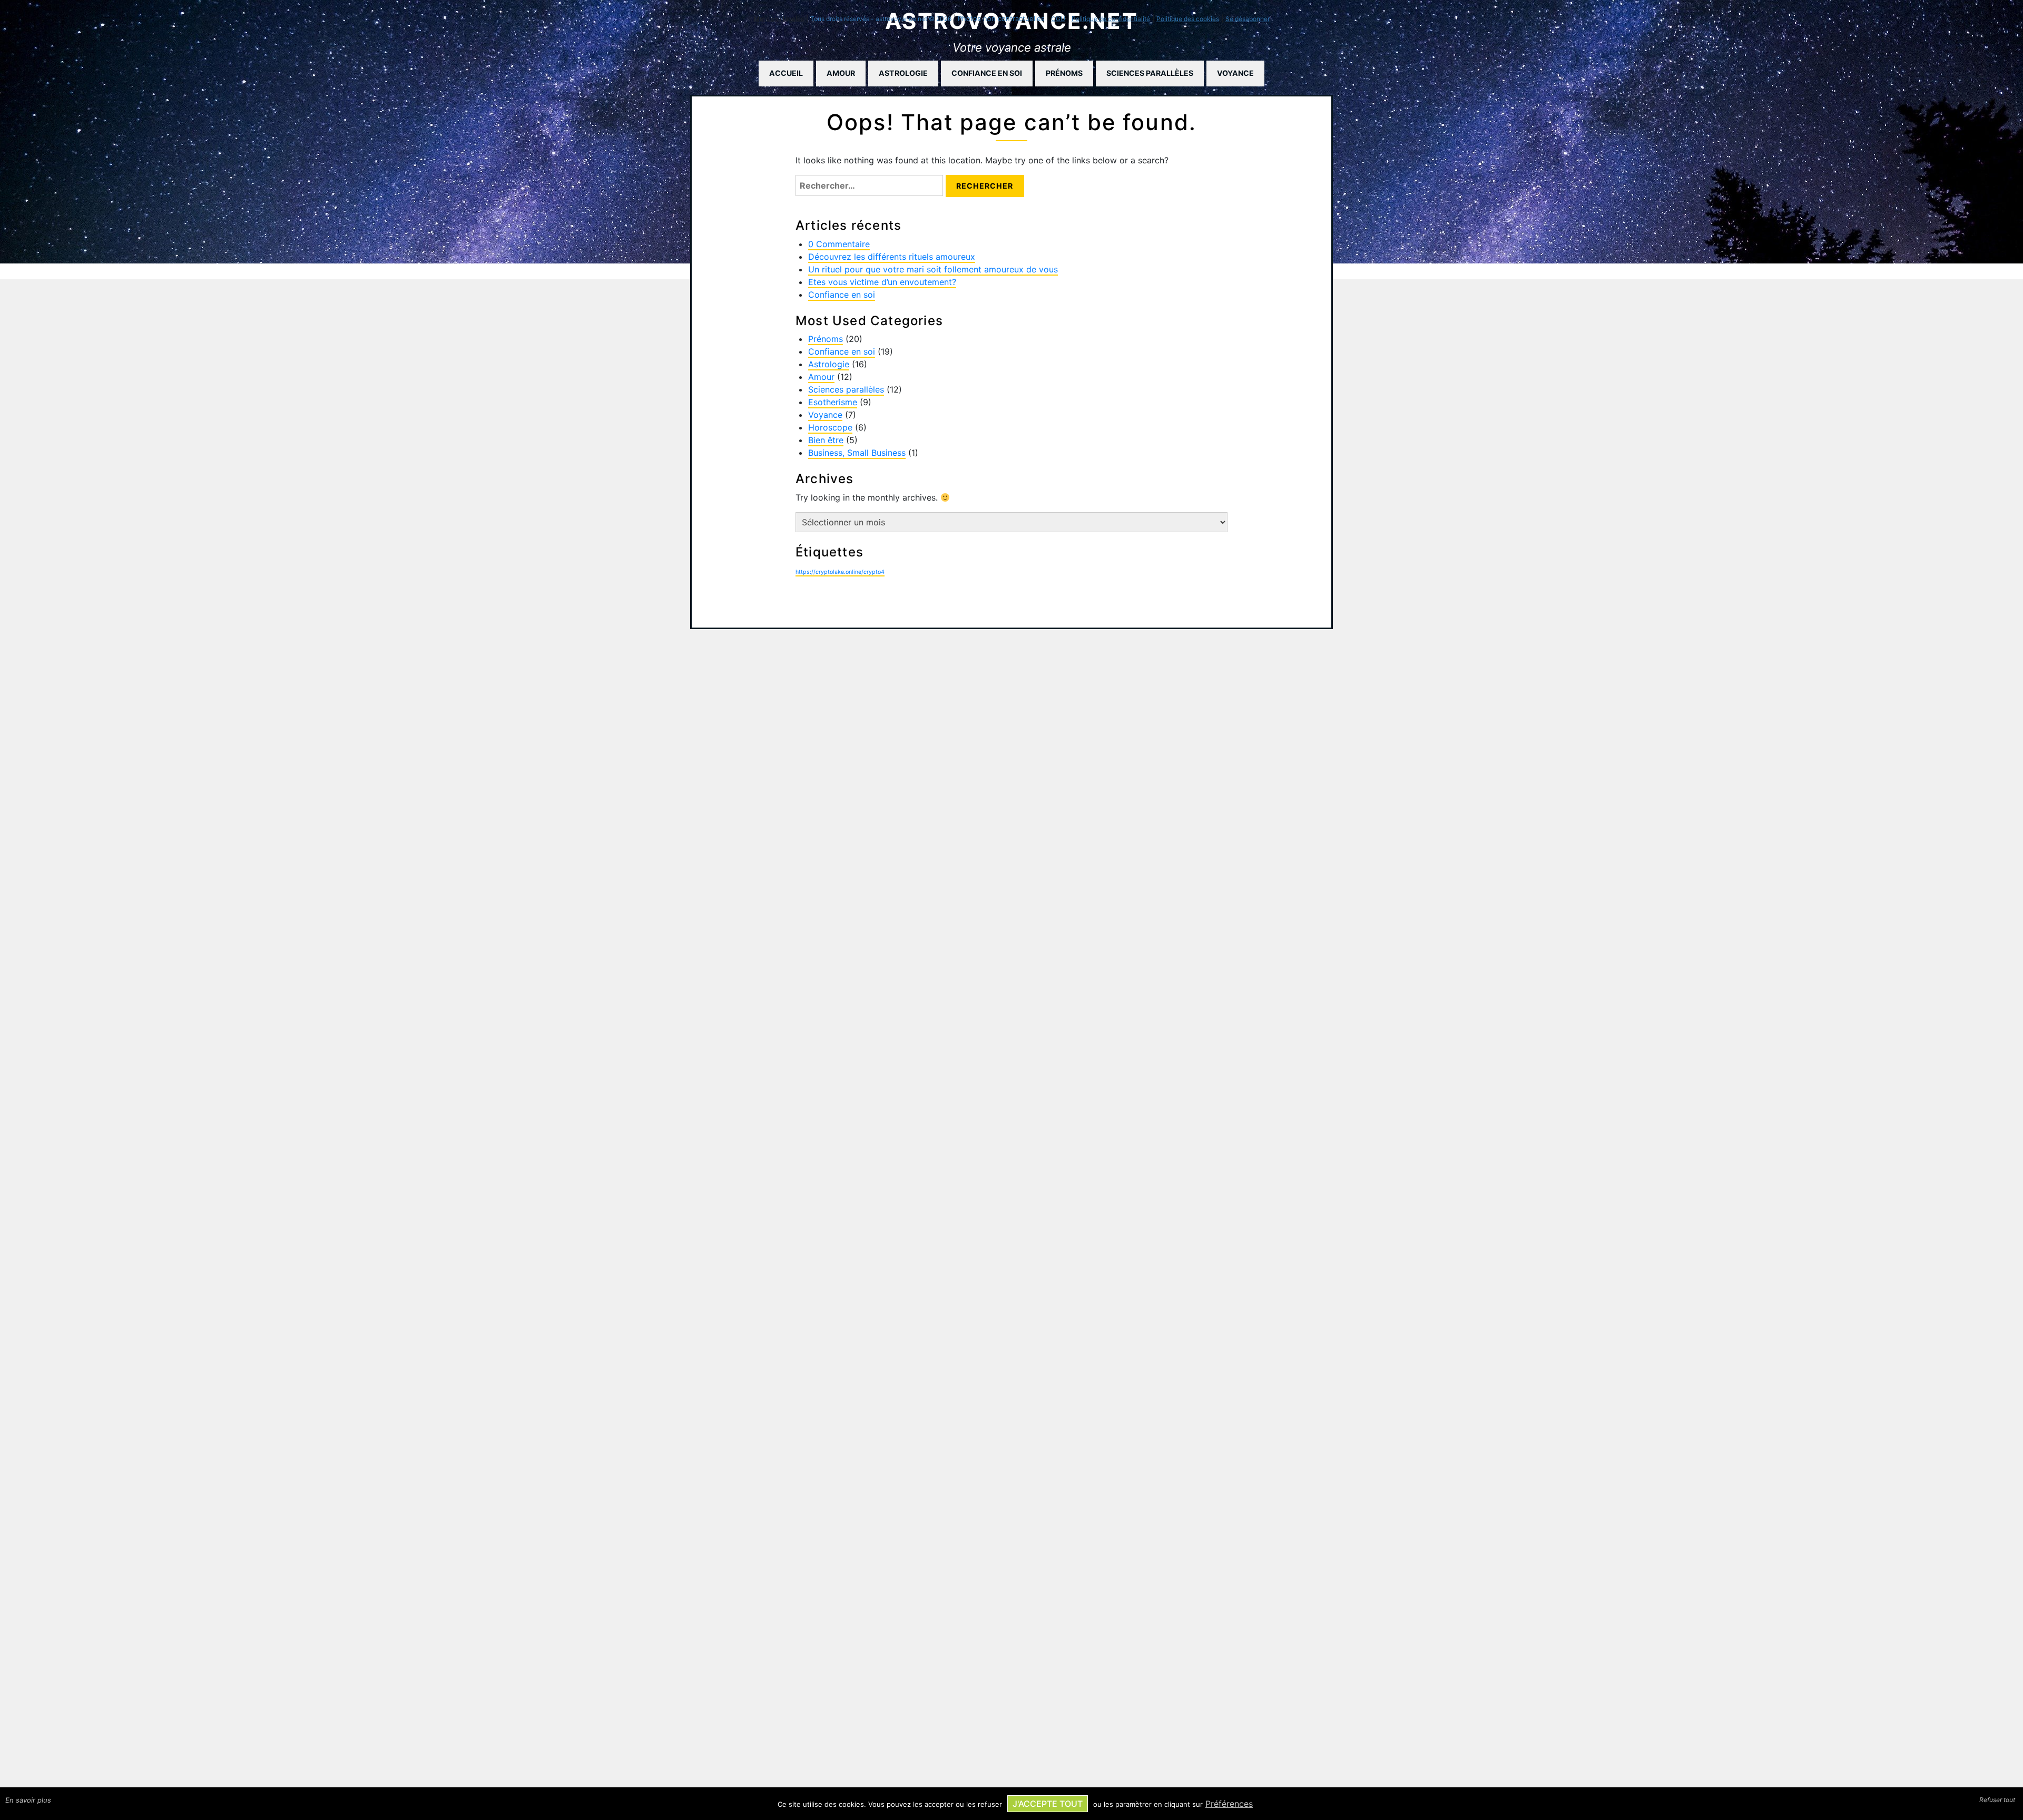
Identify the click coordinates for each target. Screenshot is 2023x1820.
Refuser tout (1997, 1800)
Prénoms (1064, 73)
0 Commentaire (839, 244)
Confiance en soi (987, 73)
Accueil (786, 73)
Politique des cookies (1188, 19)
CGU (1058, 19)
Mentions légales (779, 19)
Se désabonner (1248, 19)
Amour (841, 73)
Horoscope (830, 427)
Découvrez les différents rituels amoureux (892, 257)
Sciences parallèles (1150, 73)
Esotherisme (833, 402)
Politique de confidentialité (1111, 19)
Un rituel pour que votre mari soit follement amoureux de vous (933, 269)
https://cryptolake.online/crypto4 (840, 572)
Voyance (1235, 73)
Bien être (826, 440)
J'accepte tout (1048, 1804)
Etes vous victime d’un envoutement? (882, 282)
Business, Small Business (857, 453)
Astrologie (903, 73)
